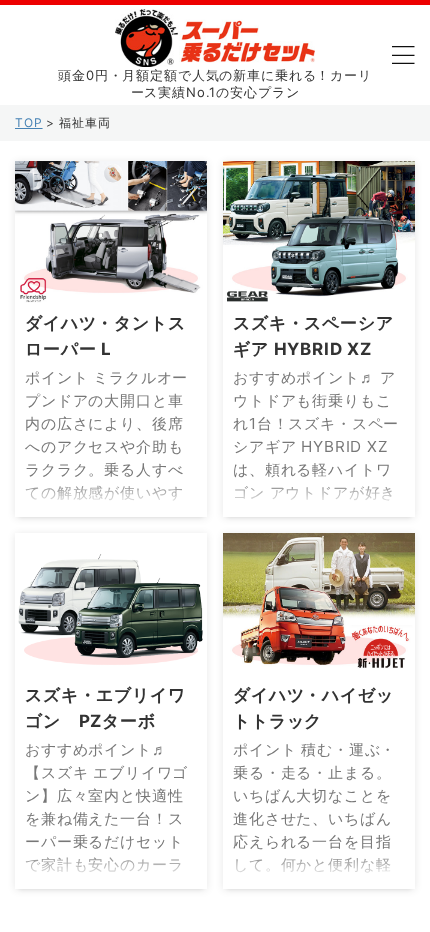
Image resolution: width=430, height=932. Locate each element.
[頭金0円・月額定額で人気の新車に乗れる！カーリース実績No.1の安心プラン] (215, 51)
